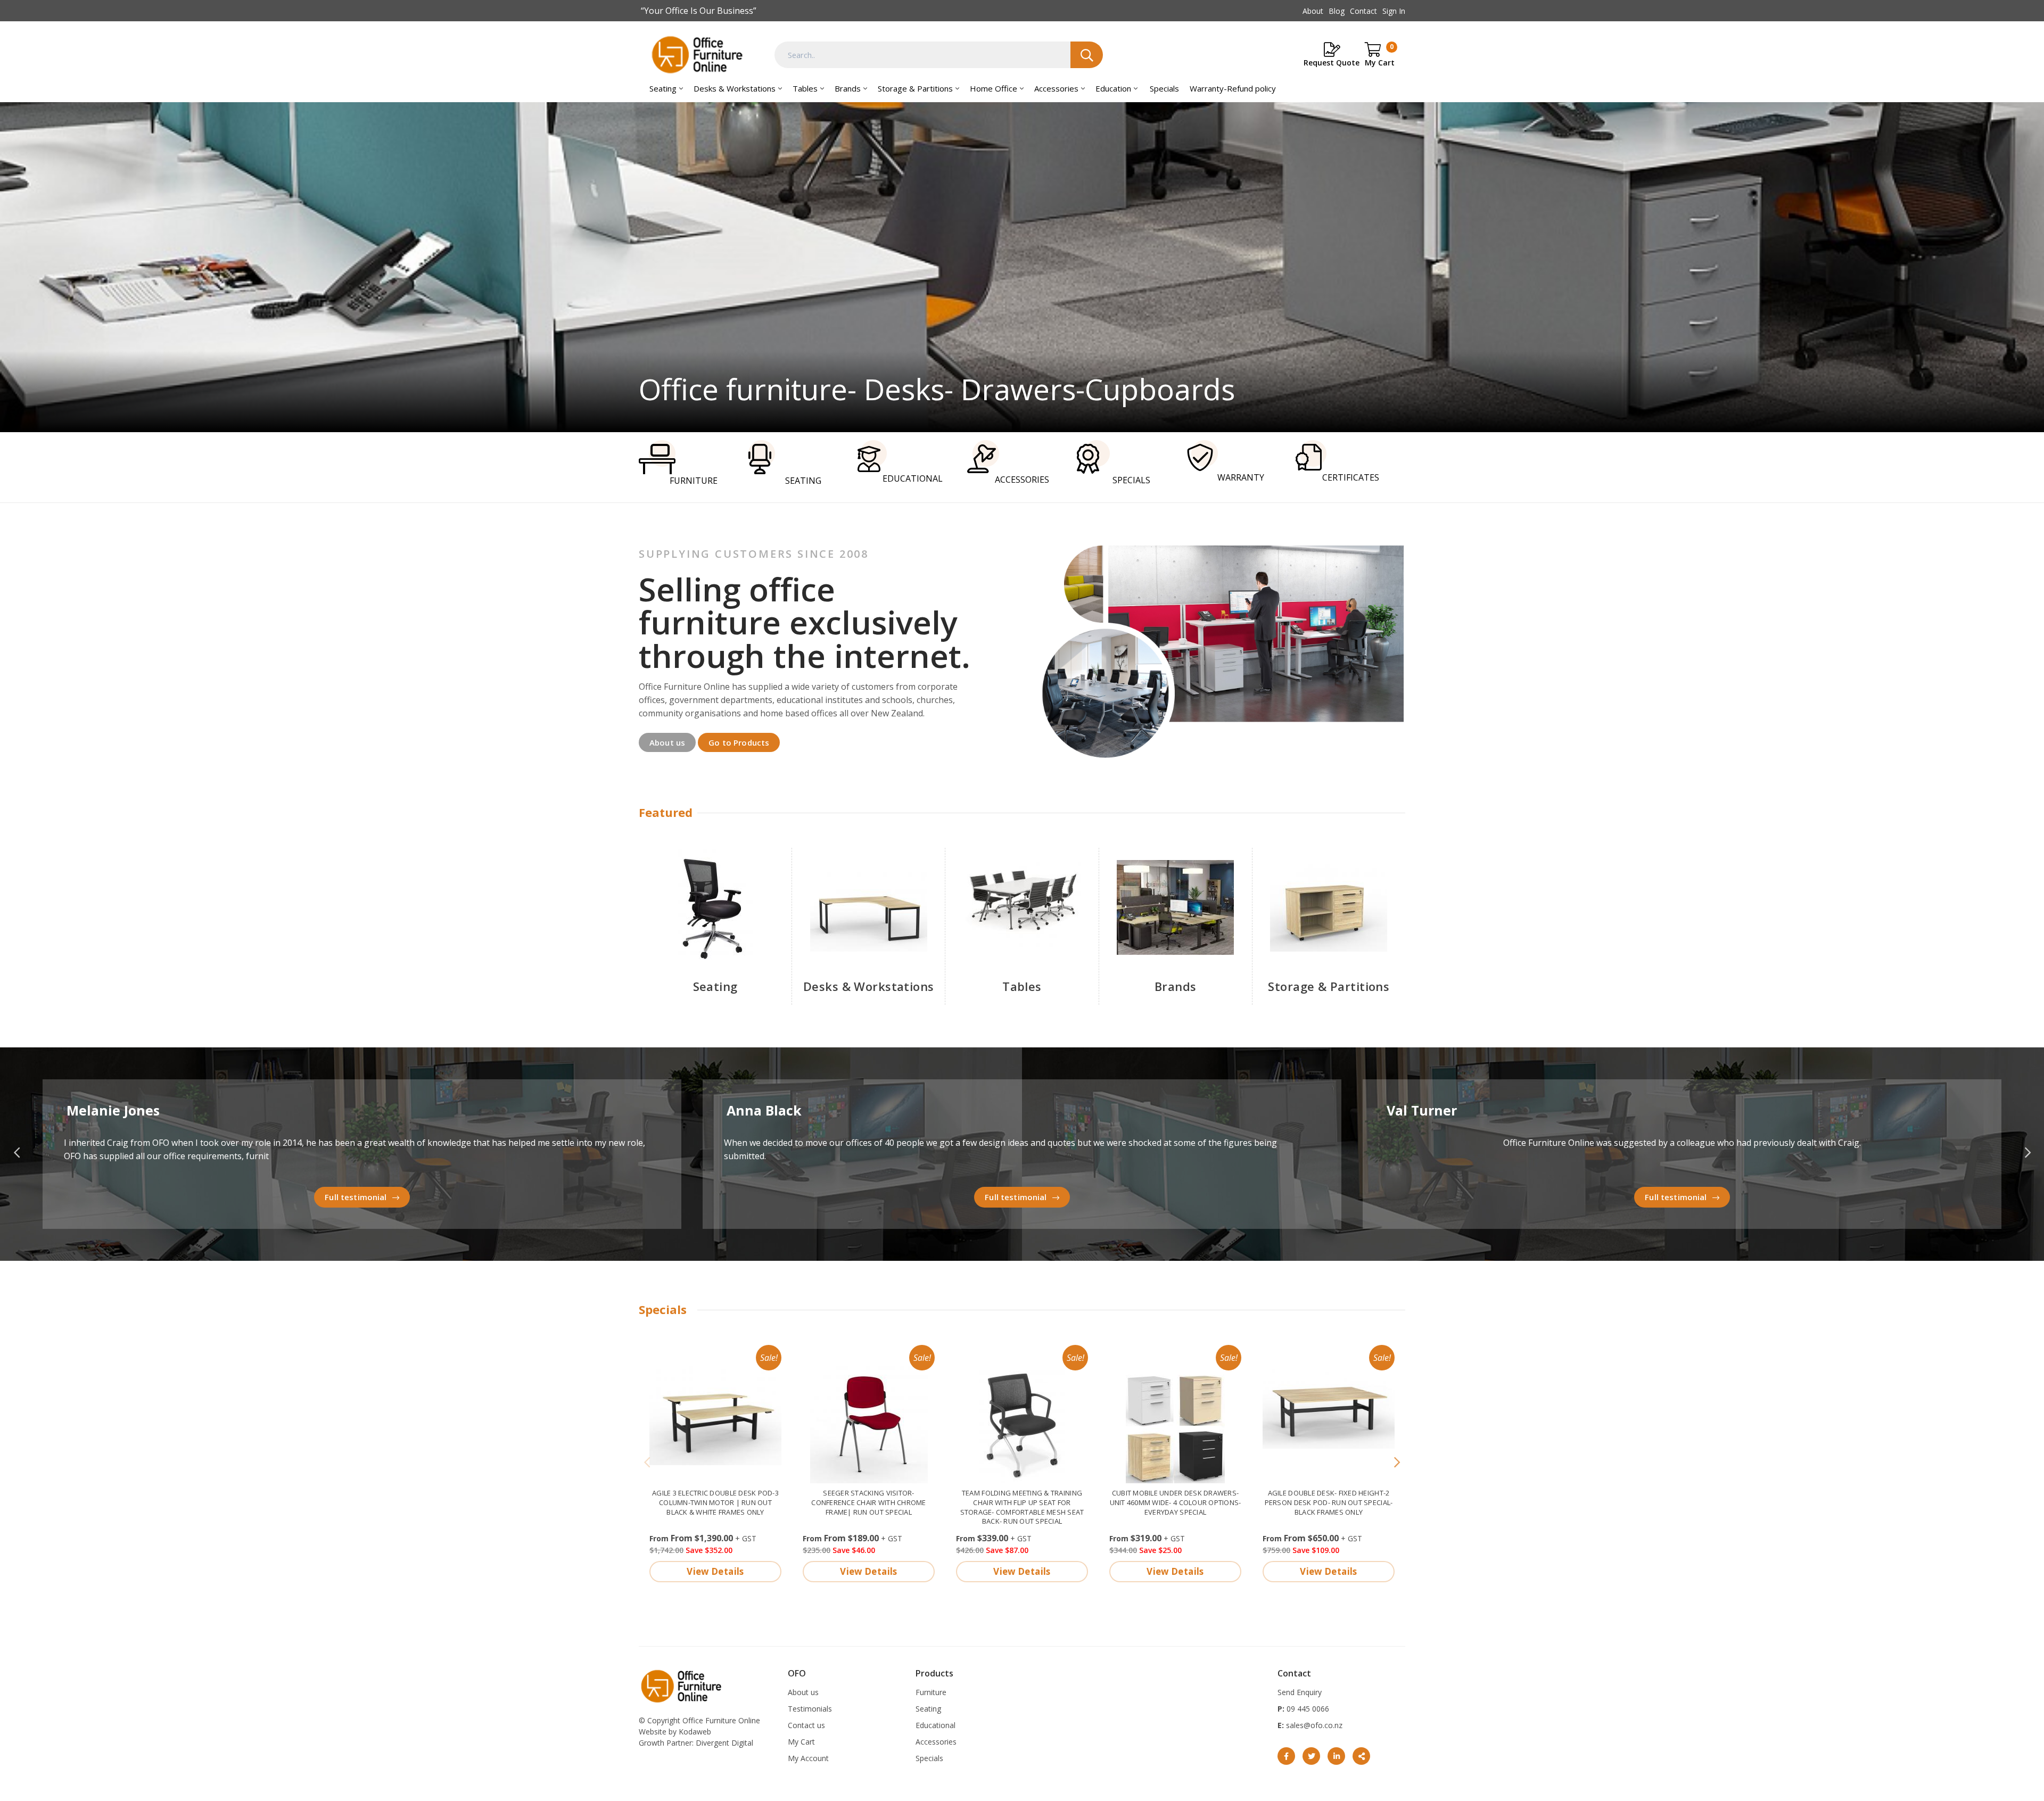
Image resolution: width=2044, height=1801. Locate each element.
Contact (1363, 11)
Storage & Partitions (915, 88)
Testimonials (810, 1709)
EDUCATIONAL (913, 478)
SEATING (803, 481)
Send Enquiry (1300, 1692)
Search (1087, 55)
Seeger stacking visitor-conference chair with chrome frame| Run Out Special (868, 1502)
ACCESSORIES (1022, 480)
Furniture (931, 1692)
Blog (1337, 11)
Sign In (1394, 11)
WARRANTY (1241, 477)
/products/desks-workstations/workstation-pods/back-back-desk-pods (1022, 267)
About (1313, 11)
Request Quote (1332, 63)
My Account (808, 1758)
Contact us (806, 1725)
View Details (715, 1571)
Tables (805, 88)
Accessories (1056, 88)
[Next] (1397, 1463)
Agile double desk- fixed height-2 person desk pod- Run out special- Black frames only (1329, 1502)
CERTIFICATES (1351, 477)
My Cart (801, 1742)
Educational (936, 1725)
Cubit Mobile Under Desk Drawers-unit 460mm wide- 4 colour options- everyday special (1176, 1502)
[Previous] (647, 1463)
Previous (17, 1153)
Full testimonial (356, 1197)
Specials (1164, 88)
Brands (848, 88)
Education (1113, 88)
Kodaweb (695, 1732)
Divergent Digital (724, 1743)
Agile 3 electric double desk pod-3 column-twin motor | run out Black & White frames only (715, 1502)
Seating (663, 88)
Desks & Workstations (735, 88)
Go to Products (739, 742)
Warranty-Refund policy (1233, 88)
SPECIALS (1131, 480)
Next (2027, 1153)
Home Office (994, 88)
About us (667, 742)
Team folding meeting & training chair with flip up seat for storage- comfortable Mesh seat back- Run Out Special (1022, 1507)
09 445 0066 (1307, 1709)
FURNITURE (694, 481)
